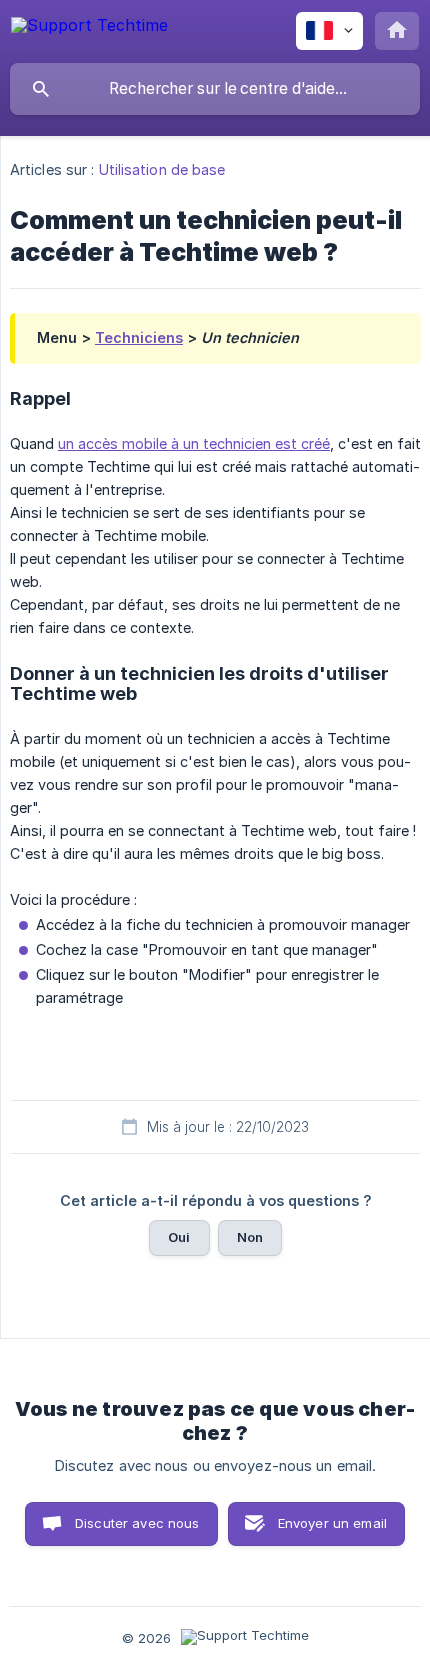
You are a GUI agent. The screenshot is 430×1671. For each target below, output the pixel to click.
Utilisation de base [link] (162, 169)
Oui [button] (179, 1237)
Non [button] (250, 1237)
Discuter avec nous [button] (137, 1523)
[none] (89, 28)
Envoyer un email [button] (332, 1523)
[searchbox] (215, 89)
